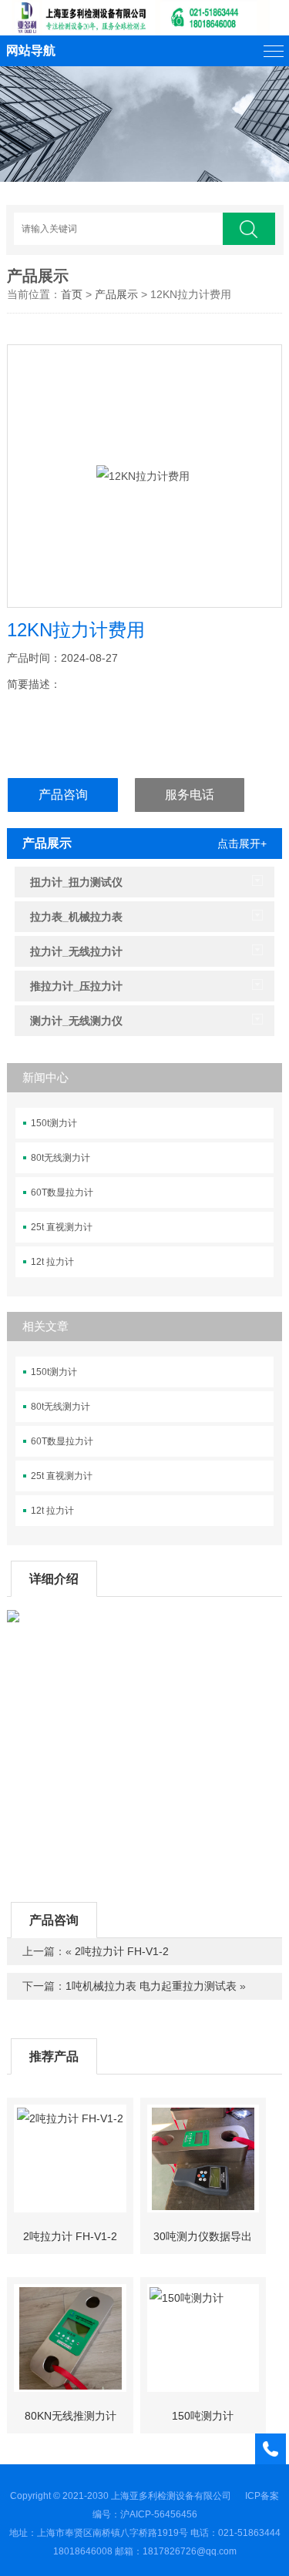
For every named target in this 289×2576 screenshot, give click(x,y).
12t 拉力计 (52, 1262)
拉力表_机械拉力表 (76, 917)
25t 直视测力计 (62, 1227)
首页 (72, 294)
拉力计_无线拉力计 (76, 951)
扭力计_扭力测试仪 (76, 882)
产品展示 (38, 276)
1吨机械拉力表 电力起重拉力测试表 (151, 1986)
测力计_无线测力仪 (76, 1021)
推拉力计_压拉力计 (76, 986)
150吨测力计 (203, 2416)
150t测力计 (54, 1123)
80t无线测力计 (60, 1158)
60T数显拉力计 (62, 1192)
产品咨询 (63, 795)
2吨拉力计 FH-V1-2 (122, 1951)
